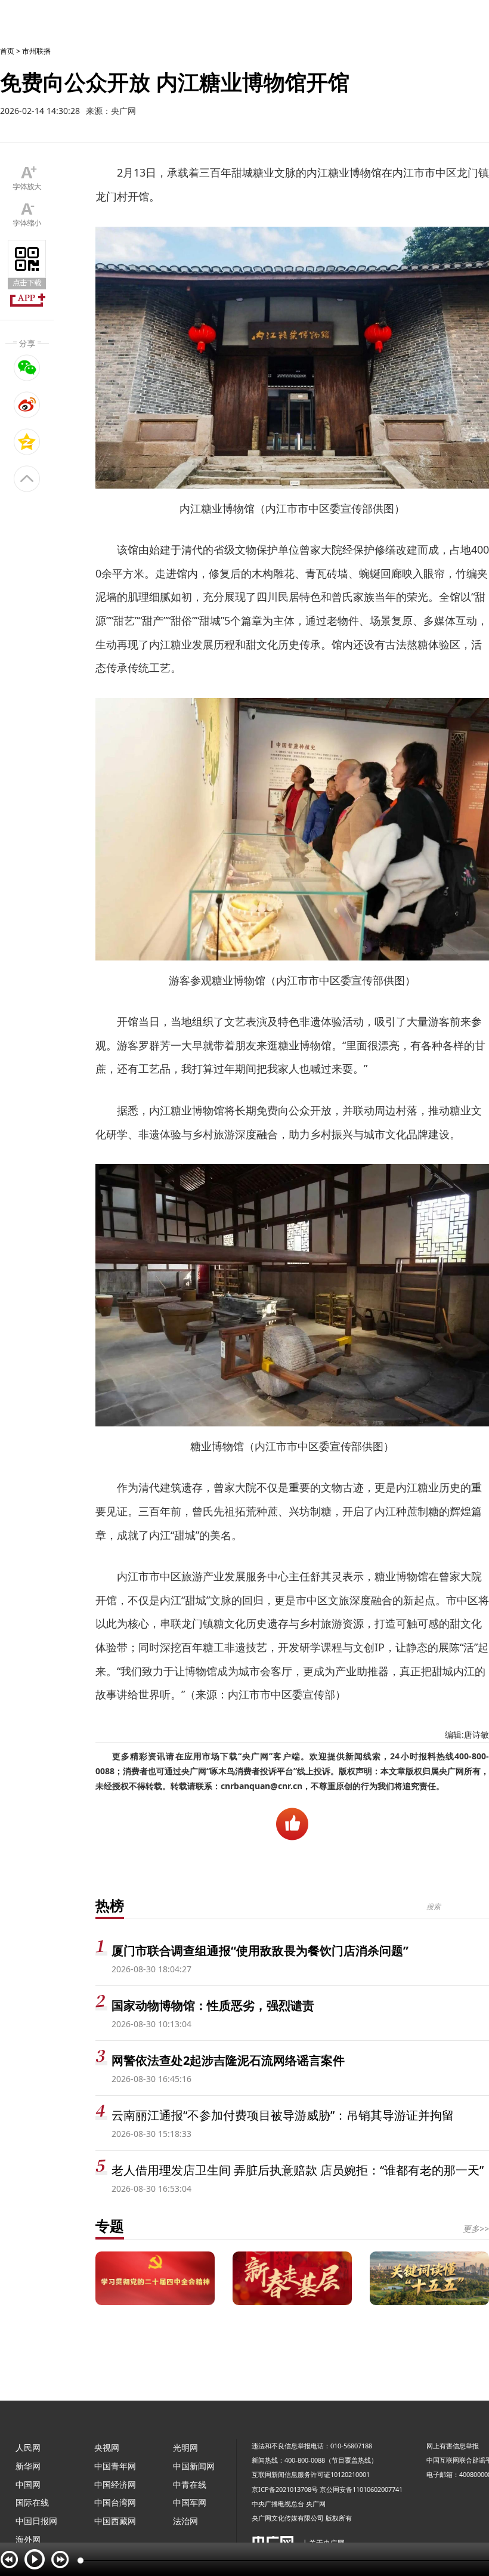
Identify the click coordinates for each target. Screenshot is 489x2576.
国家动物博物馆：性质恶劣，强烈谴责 (213, 2005)
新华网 (28, 2466)
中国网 (28, 2484)
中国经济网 (115, 2484)
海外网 (28, 2539)
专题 (110, 2226)
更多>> (476, 2228)
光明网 (185, 2447)
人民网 (28, 2447)
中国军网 (190, 2502)
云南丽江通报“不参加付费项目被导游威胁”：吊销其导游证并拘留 (283, 2115)
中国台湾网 (115, 2502)
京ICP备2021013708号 (285, 2489)
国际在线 (32, 2502)
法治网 (185, 2521)
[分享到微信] (27, 367)
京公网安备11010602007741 (361, 2489)
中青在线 (190, 2484)
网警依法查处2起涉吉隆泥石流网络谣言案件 (228, 2060)
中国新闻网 (194, 2466)
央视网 (107, 2447)
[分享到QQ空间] (27, 441)
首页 (7, 51)
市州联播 (36, 51)
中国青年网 (115, 2466)
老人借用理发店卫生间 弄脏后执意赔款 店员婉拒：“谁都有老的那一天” (298, 2170)
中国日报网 (36, 2521)
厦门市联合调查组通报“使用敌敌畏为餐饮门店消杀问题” (260, 1950)
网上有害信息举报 (453, 2446)
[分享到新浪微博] (27, 404)
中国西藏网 (115, 2521)
